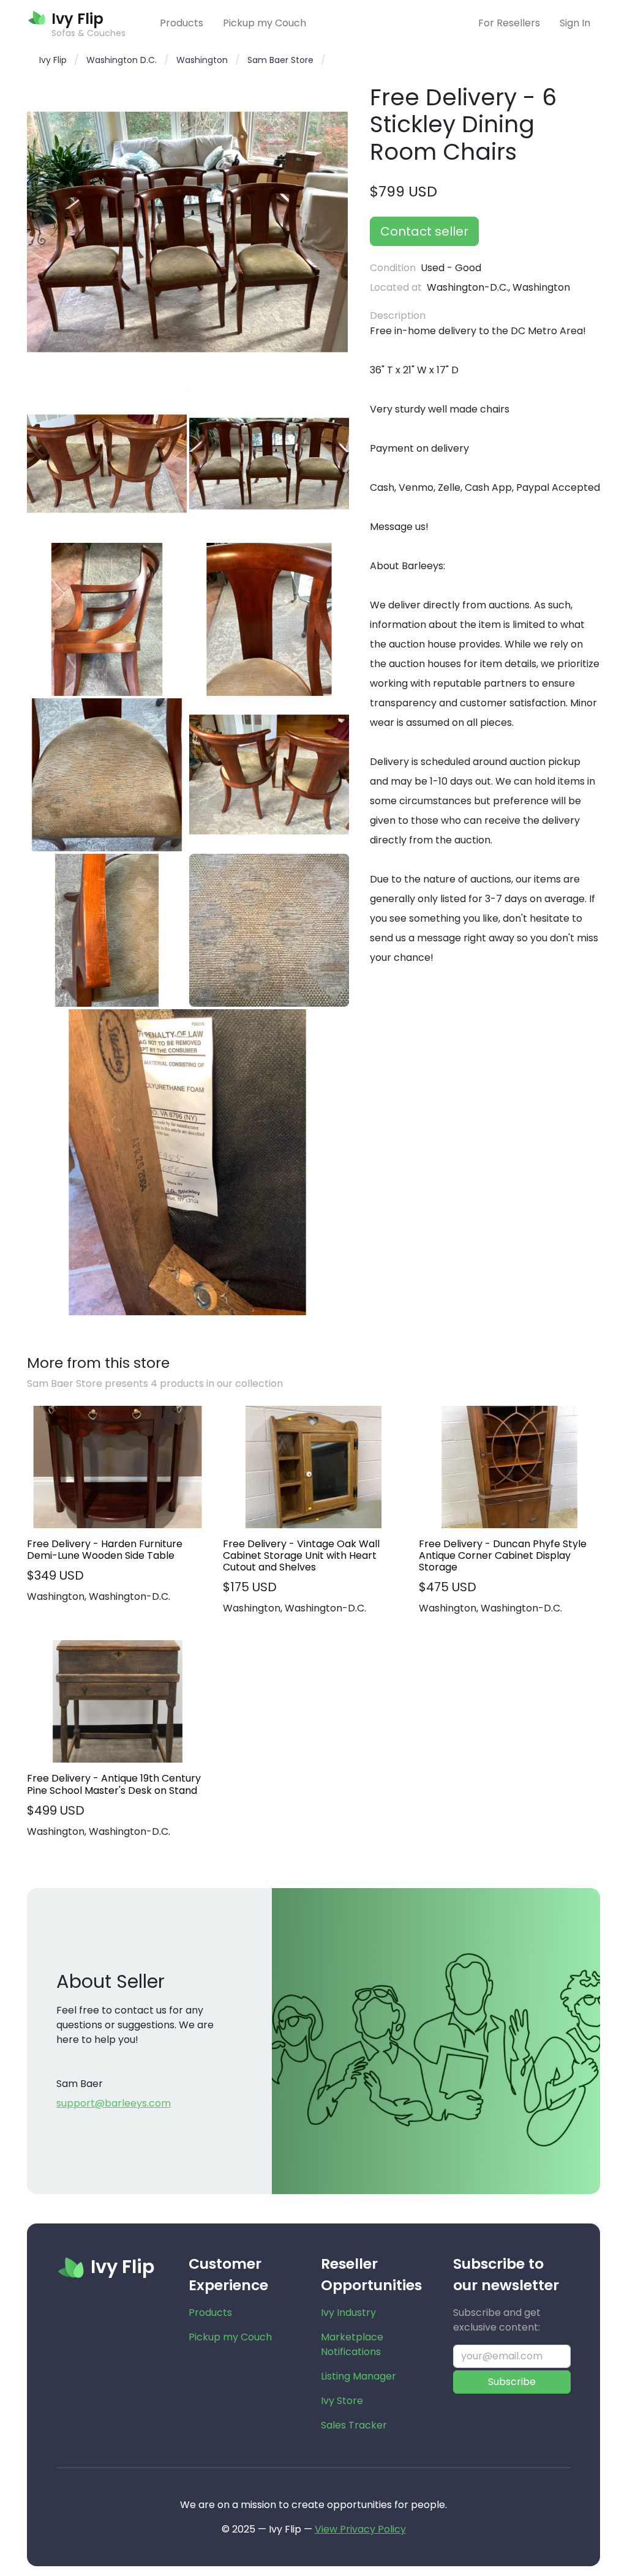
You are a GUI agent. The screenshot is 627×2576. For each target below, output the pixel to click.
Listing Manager (359, 2376)
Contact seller (424, 231)
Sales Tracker (354, 2425)
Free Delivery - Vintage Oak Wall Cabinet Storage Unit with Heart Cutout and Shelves (301, 1556)
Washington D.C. (122, 60)
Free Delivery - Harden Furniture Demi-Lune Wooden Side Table (105, 1550)
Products (182, 23)
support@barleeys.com (114, 2103)
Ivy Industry (348, 2313)
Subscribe (512, 2382)
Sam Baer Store (280, 60)
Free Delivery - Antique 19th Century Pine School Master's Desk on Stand (114, 1784)
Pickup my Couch (265, 23)
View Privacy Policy (360, 2529)
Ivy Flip (53, 60)
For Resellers (509, 23)
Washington (202, 60)
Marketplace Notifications (352, 2344)
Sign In (575, 23)
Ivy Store (342, 2401)
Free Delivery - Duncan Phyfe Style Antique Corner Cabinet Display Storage (503, 1556)
